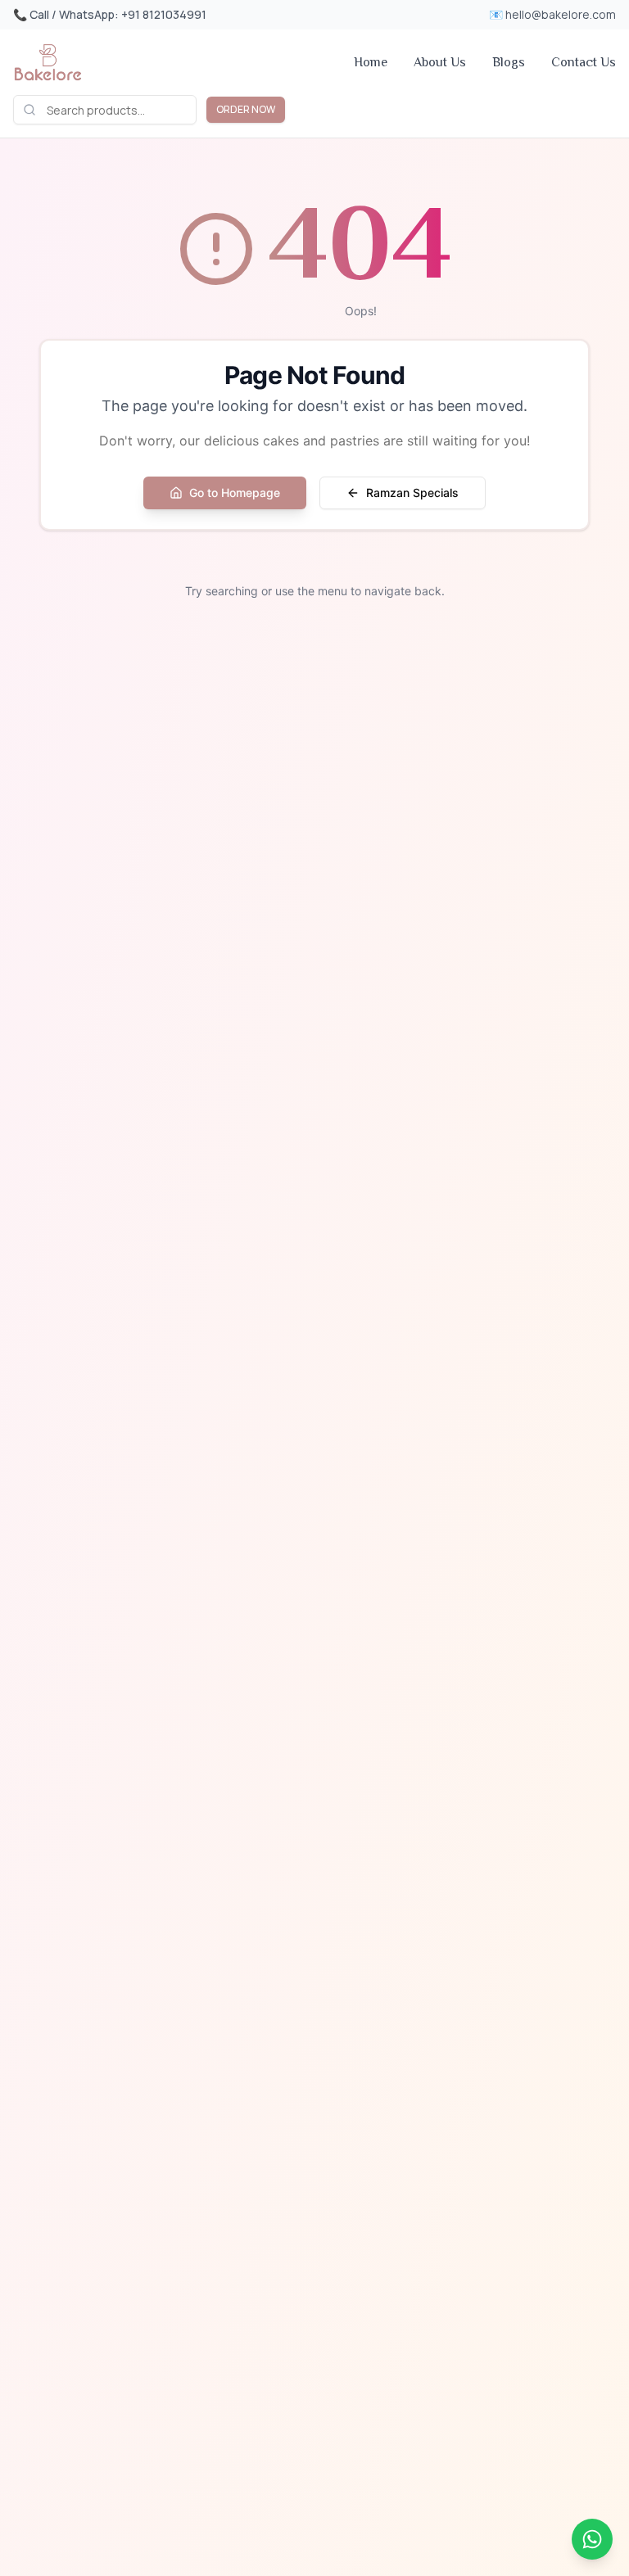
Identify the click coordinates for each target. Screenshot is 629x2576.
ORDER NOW (246, 109)
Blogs (509, 62)
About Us (440, 62)
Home (371, 62)
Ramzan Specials (412, 493)
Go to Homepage (235, 493)
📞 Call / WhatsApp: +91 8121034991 (110, 14)
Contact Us (584, 62)
